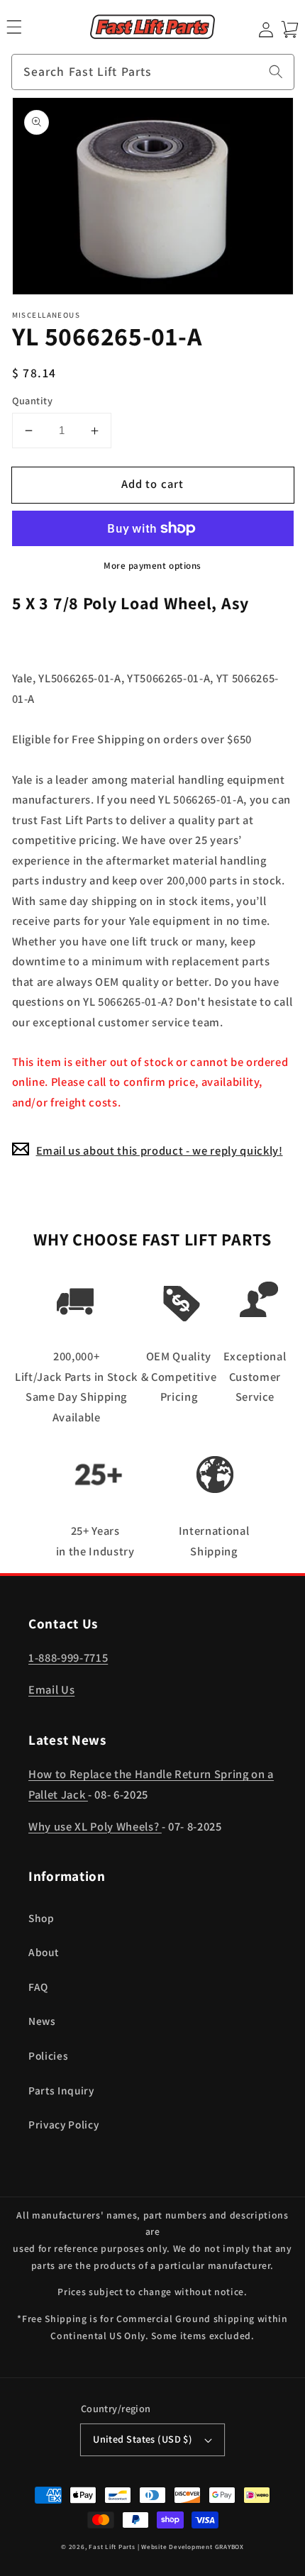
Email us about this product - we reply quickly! (160, 1150)
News (42, 2021)
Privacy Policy (63, 2124)
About (43, 1952)
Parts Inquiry (61, 2090)
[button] (14, 27)
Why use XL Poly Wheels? (95, 1826)
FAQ (38, 1987)
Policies (48, 2055)
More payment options (152, 566)
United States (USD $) (143, 2439)
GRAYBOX (229, 2547)
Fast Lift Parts (112, 2547)
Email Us (51, 1689)
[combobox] (153, 72)
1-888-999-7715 (68, 1658)
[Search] (276, 72)
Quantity (33, 400)
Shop (41, 1918)
